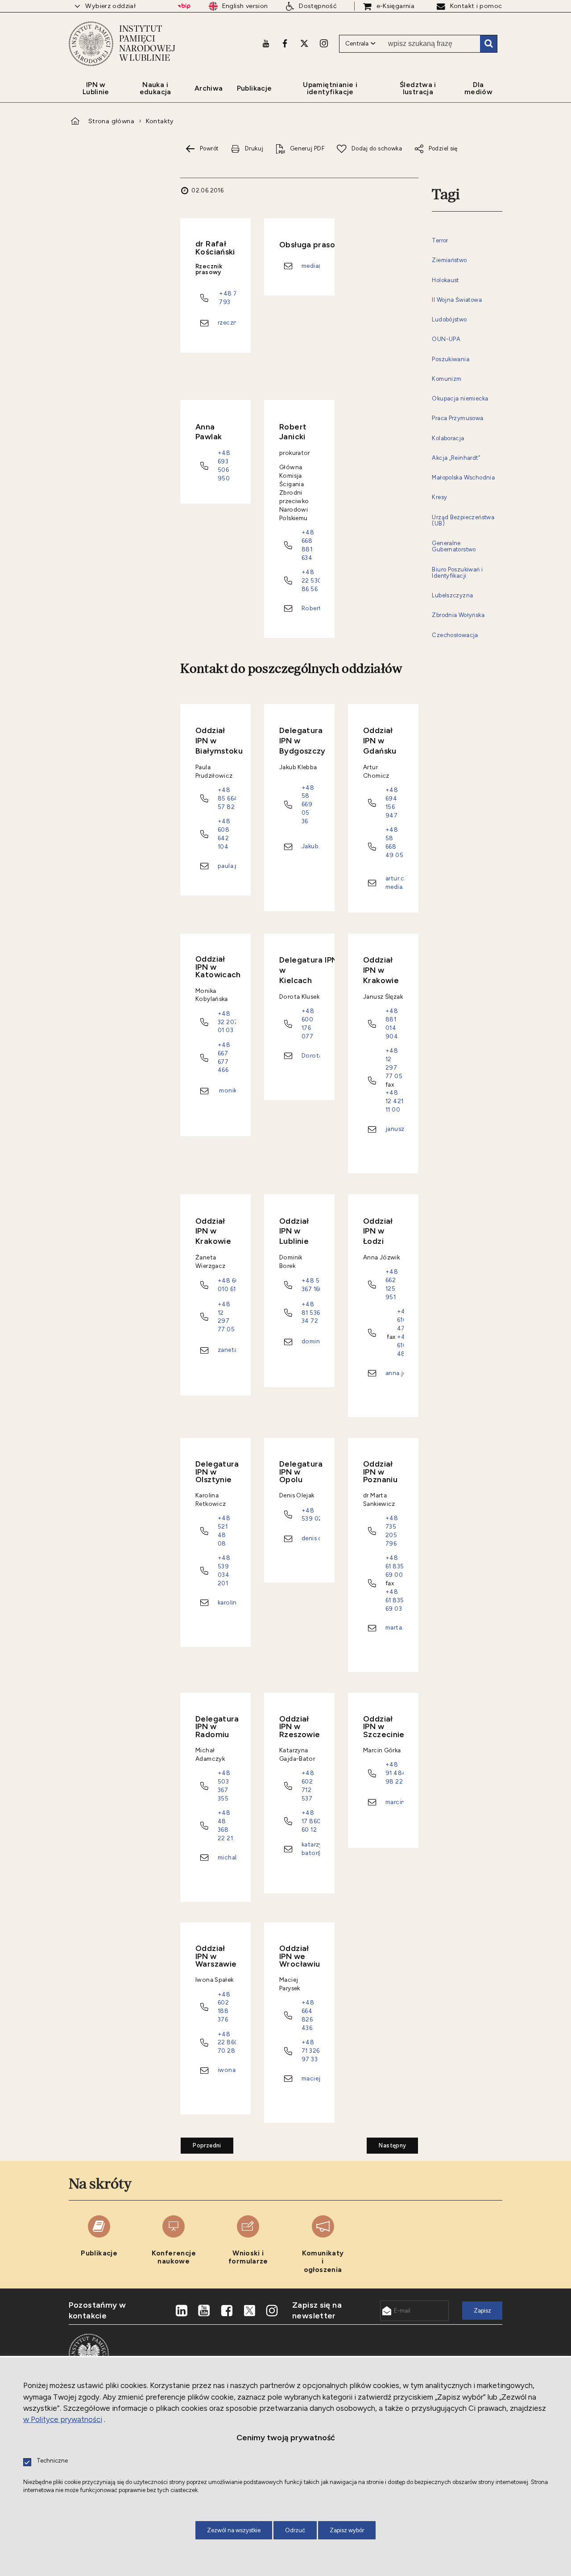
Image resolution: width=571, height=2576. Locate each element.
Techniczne (52, 2461)
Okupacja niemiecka (460, 399)
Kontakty (160, 121)
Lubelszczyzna (452, 596)
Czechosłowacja (455, 635)
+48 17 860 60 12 (311, 1821)
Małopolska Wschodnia (463, 478)
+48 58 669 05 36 (308, 804)
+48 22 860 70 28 (228, 2042)
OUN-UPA (446, 339)
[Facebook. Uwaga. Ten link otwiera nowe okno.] (285, 43)
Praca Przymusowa (457, 418)
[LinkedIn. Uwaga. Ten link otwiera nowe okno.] (182, 2311)
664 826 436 (307, 2019)
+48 (308, 2002)
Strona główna (111, 121)
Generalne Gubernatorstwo (454, 546)
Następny (386, 2143)
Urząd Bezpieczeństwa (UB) (463, 521)
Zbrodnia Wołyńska (458, 615)
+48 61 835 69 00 (395, 1566)
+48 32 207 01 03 (228, 1022)
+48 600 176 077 (308, 1023)
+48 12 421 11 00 (394, 1101)
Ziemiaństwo (449, 260)
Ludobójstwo (449, 320)
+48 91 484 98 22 (396, 1773)
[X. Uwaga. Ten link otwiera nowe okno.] (304, 43)
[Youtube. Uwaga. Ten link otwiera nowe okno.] (266, 43)
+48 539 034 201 (224, 1570)
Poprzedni (201, 2143)
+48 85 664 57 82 (228, 798)
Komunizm (447, 379)
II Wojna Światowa (457, 300)
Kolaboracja (448, 438)
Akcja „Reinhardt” (456, 458)
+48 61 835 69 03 (395, 1600)
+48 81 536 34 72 (311, 1313)
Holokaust (445, 280)
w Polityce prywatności (63, 2419)
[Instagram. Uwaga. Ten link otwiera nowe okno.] (324, 43)
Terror (440, 241)
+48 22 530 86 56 (312, 580)
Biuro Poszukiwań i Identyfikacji (457, 573)
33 (314, 2059)
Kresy (439, 497)
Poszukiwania (451, 359)
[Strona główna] (91, 44)
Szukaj (488, 44)
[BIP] (184, 6)
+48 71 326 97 (310, 2051)
